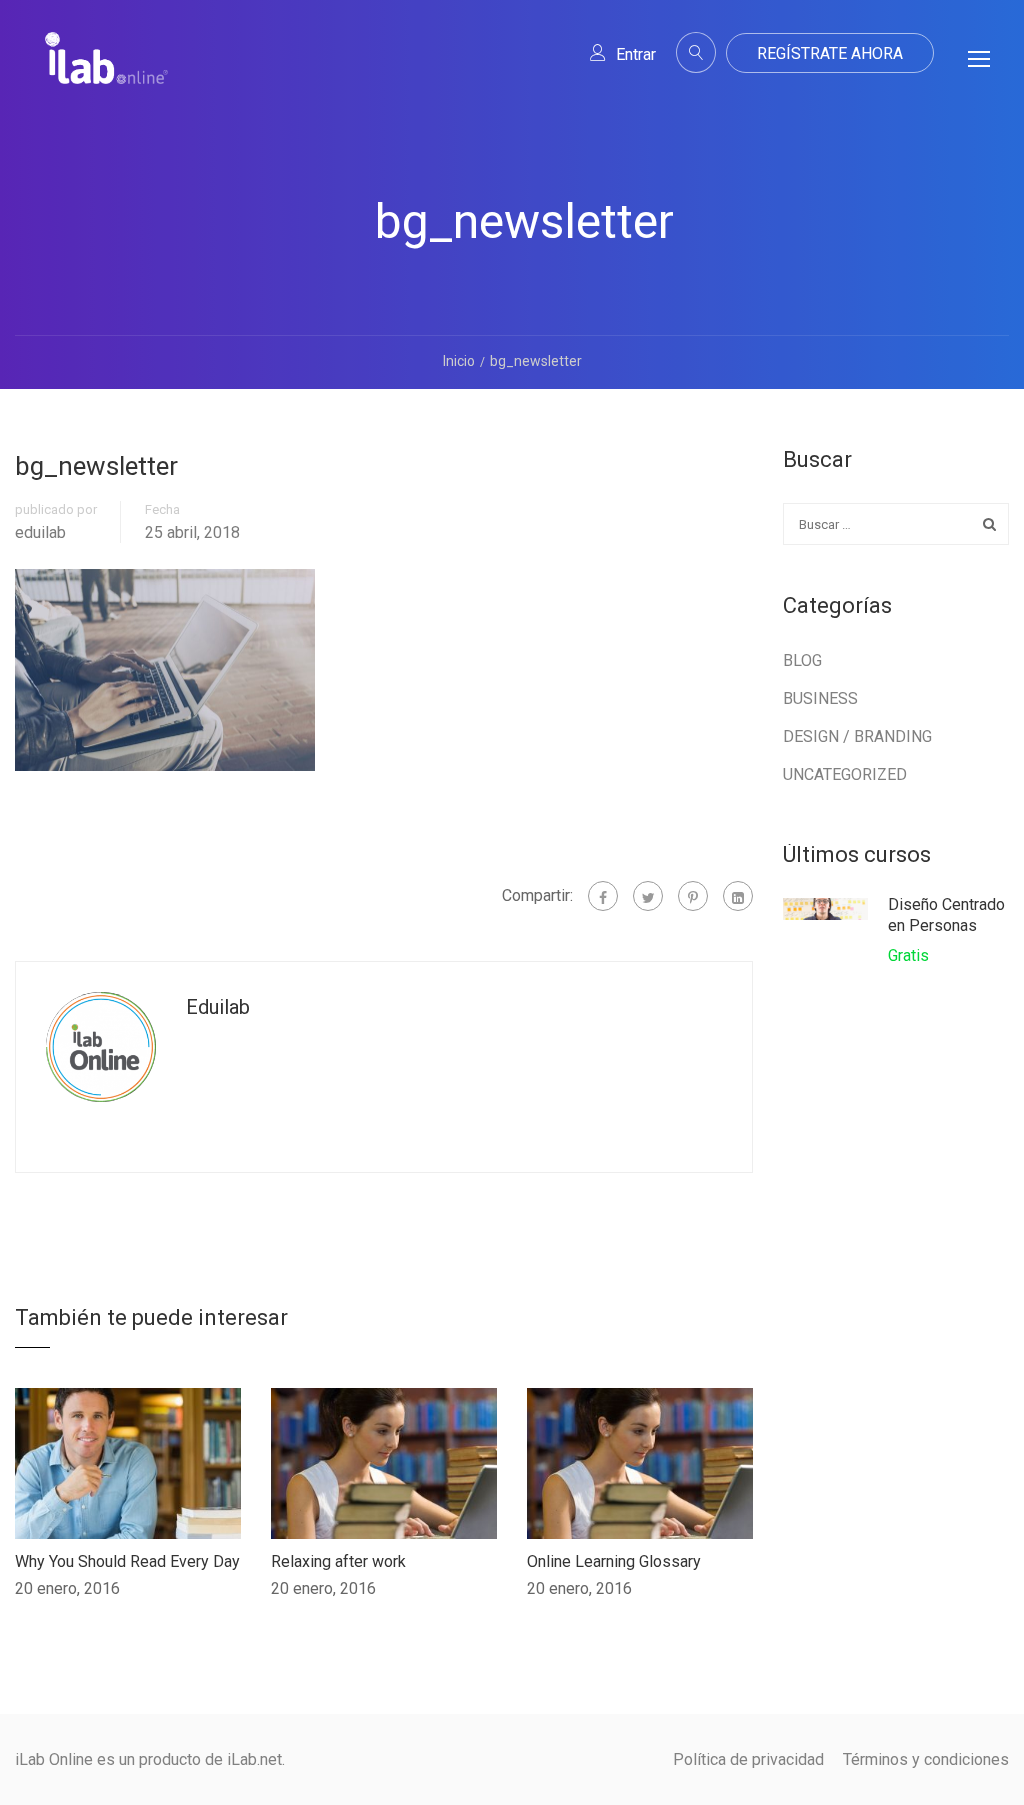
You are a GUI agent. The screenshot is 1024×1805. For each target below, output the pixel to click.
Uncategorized (845, 774)
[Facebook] (603, 896)
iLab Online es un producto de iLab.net (148, 1759)
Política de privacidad (748, 1759)
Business (820, 698)
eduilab (40, 533)
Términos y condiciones (926, 1759)
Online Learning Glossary (614, 1561)
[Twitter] (648, 896)
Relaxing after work (338, 1561)
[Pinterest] (693, 896)
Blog (802, 660)
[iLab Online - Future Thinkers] (106, 74)
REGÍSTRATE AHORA (830, 53)
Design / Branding (857, 736)
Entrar (636, 54)
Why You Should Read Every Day (127, 1561)
